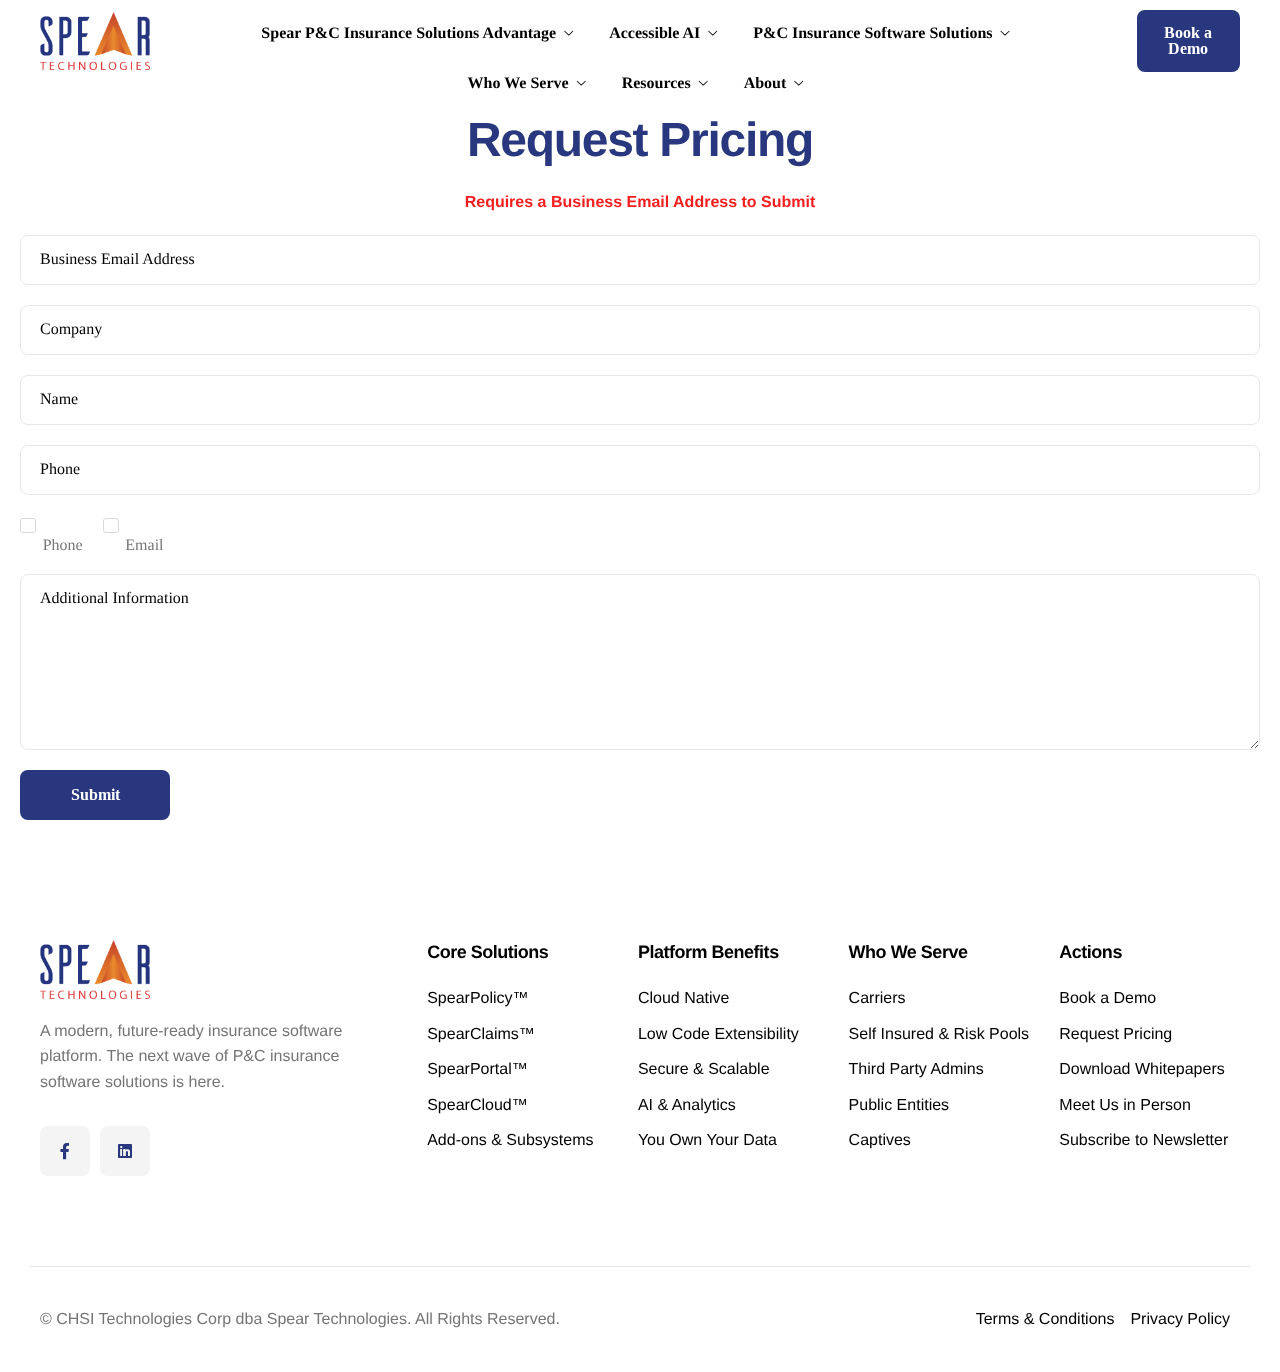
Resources (656, 84)
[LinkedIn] (125, 1151)
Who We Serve (518, 84)
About (765, 84)
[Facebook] (65, 1151)
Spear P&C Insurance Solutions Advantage (408, 34)
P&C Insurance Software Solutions (872, 34)
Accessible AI (654, 34)
